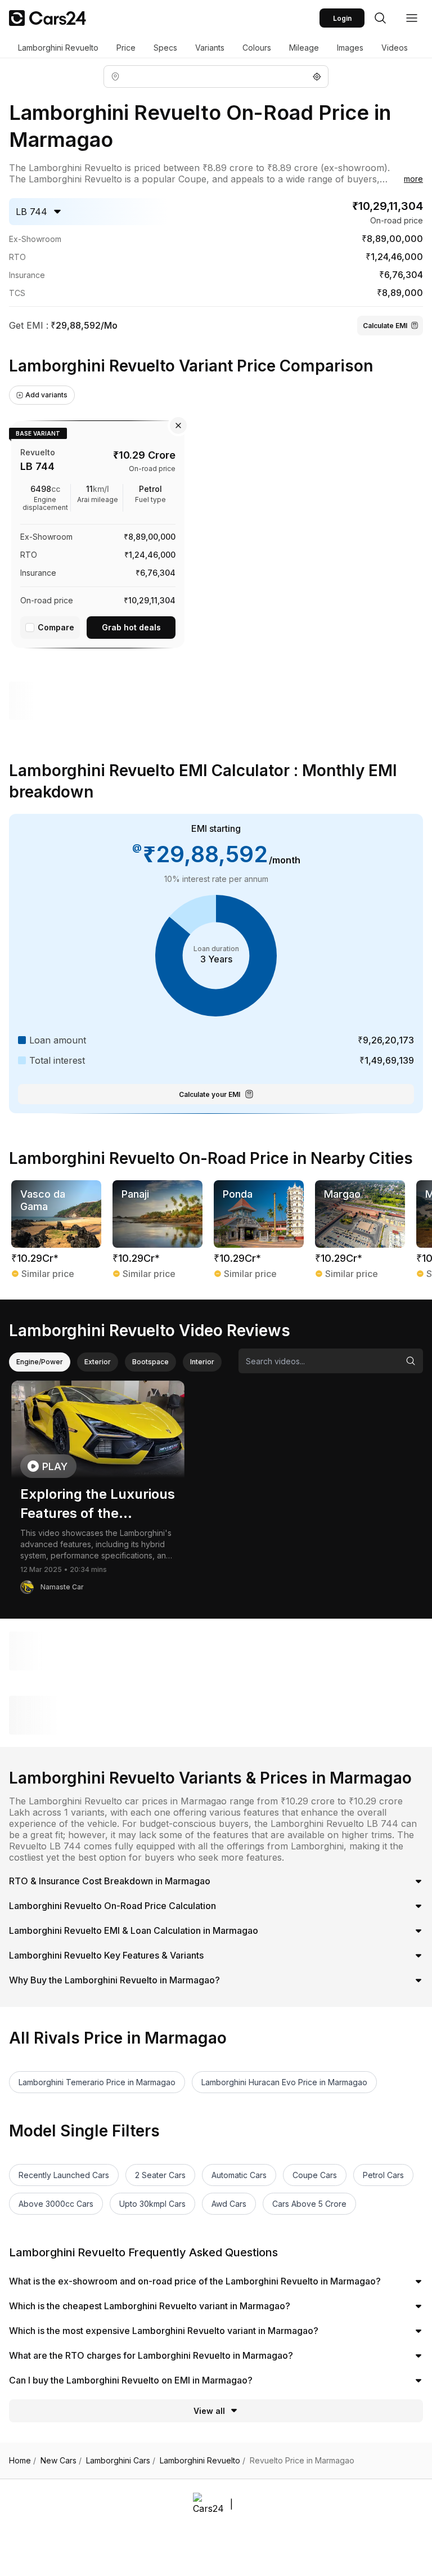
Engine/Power (40, 1362)
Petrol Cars (383, 2175)
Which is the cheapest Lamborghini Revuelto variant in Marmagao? (150, 2306)
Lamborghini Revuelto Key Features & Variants (106, 1955)
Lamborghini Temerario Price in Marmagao (97, 2082)
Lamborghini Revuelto (58, 48)
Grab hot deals (131, 627)
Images (350, 48)
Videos (395, 48)
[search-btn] (380, 18)
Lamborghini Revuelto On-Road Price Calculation (112, 1906)
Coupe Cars (315, 2175)
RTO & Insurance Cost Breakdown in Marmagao (110, 1881)
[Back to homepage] (48, 18)
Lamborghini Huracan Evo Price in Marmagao (284, 2082)
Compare (56, 627)
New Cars (61, 2461)
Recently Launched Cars (64, 2175)
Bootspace (150, 1362)
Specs (165, 48)
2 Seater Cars (160, 2175)
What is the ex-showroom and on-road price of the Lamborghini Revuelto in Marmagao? (195, 2281)
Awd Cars (229, 2204)
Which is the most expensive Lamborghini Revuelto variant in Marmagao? (164, 2331)
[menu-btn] (412, 18)
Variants (210, 48)
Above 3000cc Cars (56, 2204)
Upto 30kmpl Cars (152, 2204)
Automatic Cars (239, 2175)
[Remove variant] (178, 425)
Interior (202, 1362)
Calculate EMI (385, 326)
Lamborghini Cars (121, 2461)
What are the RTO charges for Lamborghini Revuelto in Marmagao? (151, 2355)
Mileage (304, 48)
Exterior (98, 1362)
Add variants (46, 395)
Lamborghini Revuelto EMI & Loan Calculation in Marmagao (134, 1930)
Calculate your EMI (210, 1094)
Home (22, 2461)
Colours (257, 48)
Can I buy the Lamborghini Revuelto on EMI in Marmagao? (131, 2380)
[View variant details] (98, 532)
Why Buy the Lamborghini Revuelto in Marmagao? (114, 1980)
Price (126, 48)
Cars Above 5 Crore (309, 2204)
